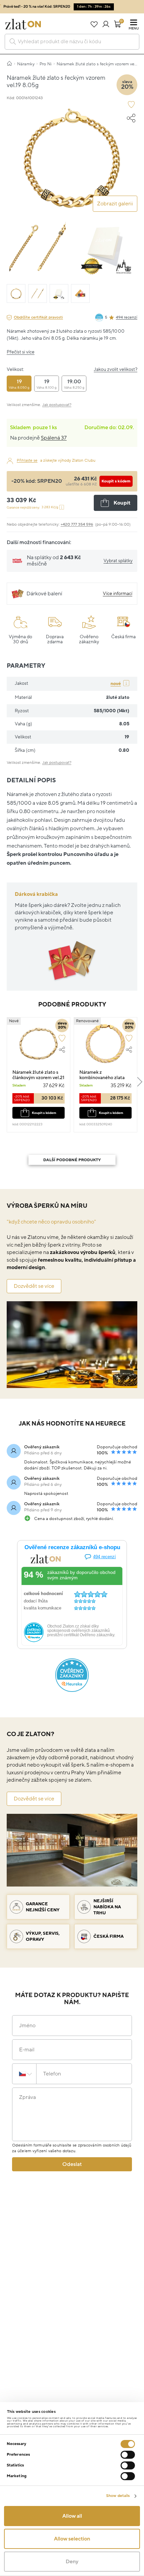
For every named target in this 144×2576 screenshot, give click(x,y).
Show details (118, 2496)
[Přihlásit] (106, 24)
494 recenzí (127, 317)
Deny (72, 2562)
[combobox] (72, 42)
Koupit (122, 503)
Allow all (72, 2516)
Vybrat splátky (118, 561)
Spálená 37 (54, 438)
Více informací (118, 593)
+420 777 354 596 (77, 524)
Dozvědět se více (34, 1286)
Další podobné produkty (72, 1160)
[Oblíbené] (94, 24)
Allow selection (72, 2539)
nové (116, 684)
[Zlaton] (23, 24)
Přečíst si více (21, 352)
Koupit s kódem (116, 481)
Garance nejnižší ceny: (32, 507)
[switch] (128, 2455)
